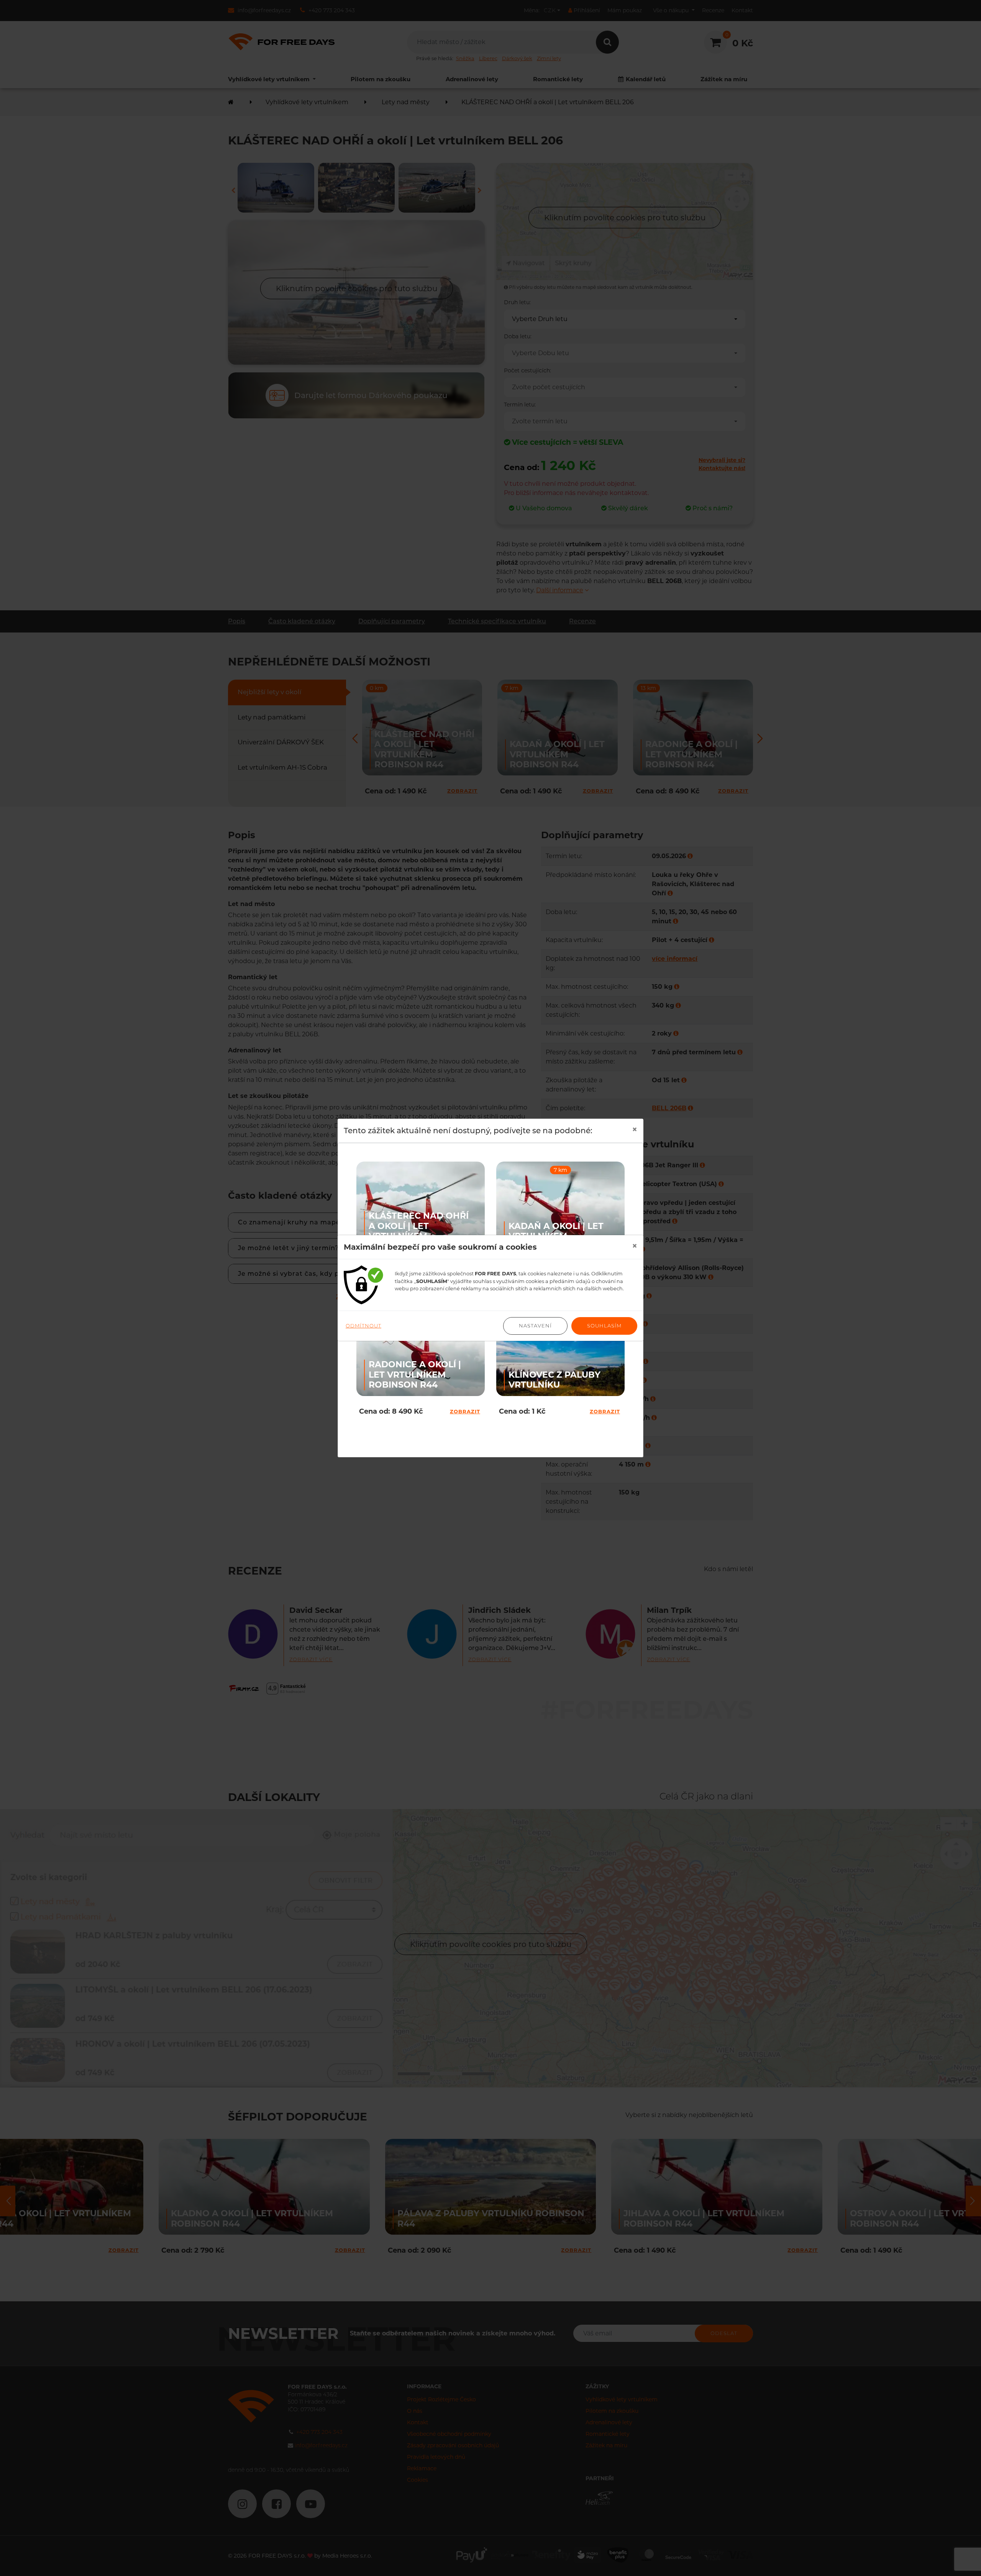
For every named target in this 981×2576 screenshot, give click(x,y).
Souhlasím (604, 1326)
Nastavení (535, 1326)
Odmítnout (363, 1326)
